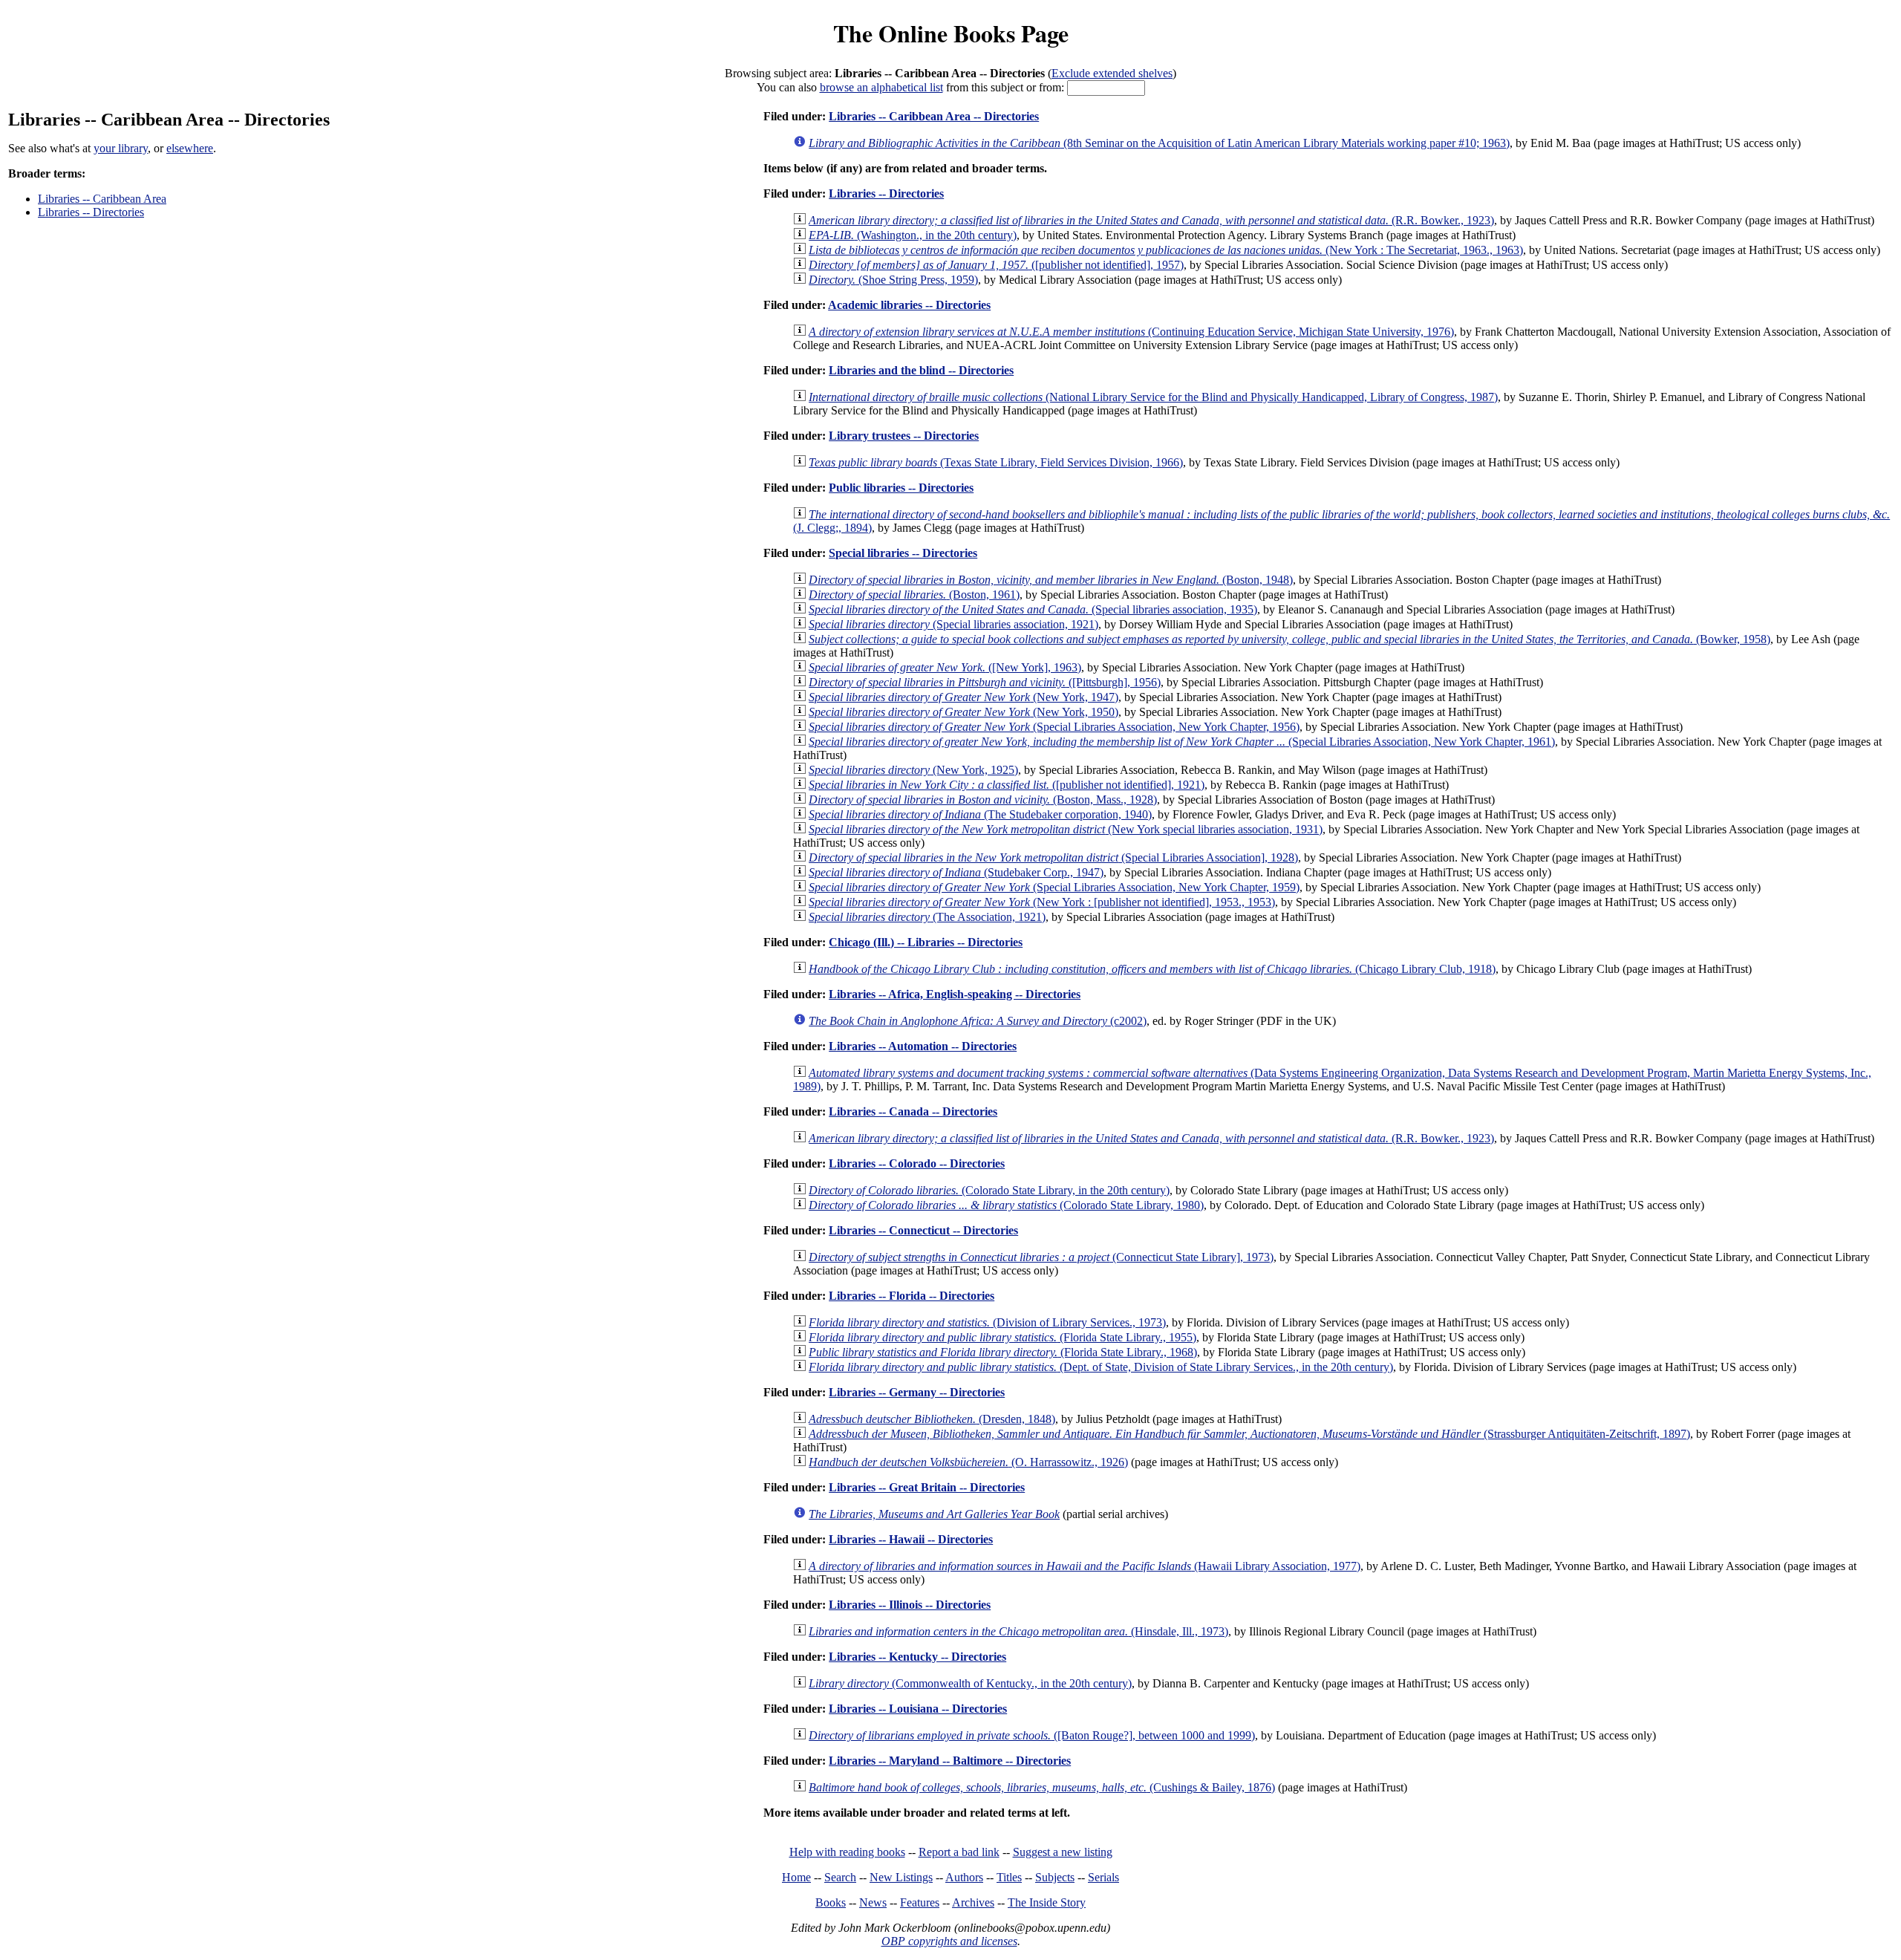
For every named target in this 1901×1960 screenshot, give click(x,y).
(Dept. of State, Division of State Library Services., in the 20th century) (1101, 1367)
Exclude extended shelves (1112, 73)
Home (796, 1877)
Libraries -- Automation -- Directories (923, 1046)
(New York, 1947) (963, 697)
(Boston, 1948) (1051, 580)
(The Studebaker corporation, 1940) (980, 814)
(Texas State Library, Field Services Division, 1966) (996, 462)
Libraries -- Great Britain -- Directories (927, 1487)
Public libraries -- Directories (901, 488)
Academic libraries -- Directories (909, 305)
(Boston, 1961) (914, 595)
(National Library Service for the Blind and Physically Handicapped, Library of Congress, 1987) (1153, 397)
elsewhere (190, 148)
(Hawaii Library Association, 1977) (1085, 1566)
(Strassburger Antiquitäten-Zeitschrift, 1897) (1249, 1434)
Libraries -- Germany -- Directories (917, 1392)
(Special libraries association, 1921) (953, 624)
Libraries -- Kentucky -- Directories (917, 1657)
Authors (964, 1877)
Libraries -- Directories (91, 212)
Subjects (1055, 1877)
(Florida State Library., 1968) (1003, 1352)
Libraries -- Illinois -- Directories (910, 1605)
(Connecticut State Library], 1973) (1041, 1257)
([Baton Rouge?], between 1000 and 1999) (1032, 1735)
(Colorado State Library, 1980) (1006, 1205)
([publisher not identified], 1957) (996, 265)
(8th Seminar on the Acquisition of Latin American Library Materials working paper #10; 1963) (1159, 143)
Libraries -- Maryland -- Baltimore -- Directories (950, 1761)
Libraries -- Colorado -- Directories (917, 1163)
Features (920, 1902)
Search (840, 1877)
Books (831, 1902)
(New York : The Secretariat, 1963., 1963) (1166, 250)
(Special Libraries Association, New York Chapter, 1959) (1054, 887)
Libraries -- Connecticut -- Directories (923, 1230)
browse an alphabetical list (881, 87)
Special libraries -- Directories (903, 553)
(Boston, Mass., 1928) (983, 800)
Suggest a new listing (1063, 1852)
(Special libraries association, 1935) (1033, 609)
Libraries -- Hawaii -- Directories (911, 1539)
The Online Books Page (951, 33)
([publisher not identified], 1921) (1007, 785)
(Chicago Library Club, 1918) (1152, 969)
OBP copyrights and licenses (949, 1941)
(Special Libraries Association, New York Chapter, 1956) (1054, 727)
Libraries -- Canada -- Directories (913, 1111)
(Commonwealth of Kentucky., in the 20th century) (970, 1683)
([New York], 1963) (945, 667)
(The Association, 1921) (927, 917)
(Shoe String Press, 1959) (893, 280)
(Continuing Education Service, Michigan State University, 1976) (1131, 332)
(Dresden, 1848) (932, 1419)
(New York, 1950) (963, 712)
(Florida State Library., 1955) (1002, 1337)
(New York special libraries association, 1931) (1066, 829)
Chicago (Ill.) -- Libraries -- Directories (926, 942)
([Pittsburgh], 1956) (985, 682)
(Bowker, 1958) (1289, 639)
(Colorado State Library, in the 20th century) (989, 1190)
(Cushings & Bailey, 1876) (1042, 1787)
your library (121, 148)
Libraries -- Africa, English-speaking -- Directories (955, 994)
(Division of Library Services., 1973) (987, 1322)
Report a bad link (959, 1852)
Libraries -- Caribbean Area (102, 199)
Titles (1009, 1877)
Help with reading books (847, 1852)
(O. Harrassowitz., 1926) (968, 1462)
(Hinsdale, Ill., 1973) (1018, 1631)
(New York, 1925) (913, 770)
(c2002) (978, 1021)
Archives (973, 1902)
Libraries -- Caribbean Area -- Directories (934, 116)
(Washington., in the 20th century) (913, 235)
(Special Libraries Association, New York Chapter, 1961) (1182, 742)
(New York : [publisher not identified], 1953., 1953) (1042, 902)
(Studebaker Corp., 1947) (956, 872)
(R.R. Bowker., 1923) (1151, 220)
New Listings (901, 1877)
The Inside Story (1047, 1902)
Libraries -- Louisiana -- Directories (918, 1709)
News (873, 1902)
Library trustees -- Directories (904, 436)
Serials (1103, 1877)
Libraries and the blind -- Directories (921, 370)
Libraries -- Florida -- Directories (912, 1296)
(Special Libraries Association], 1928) (1053, 857)
